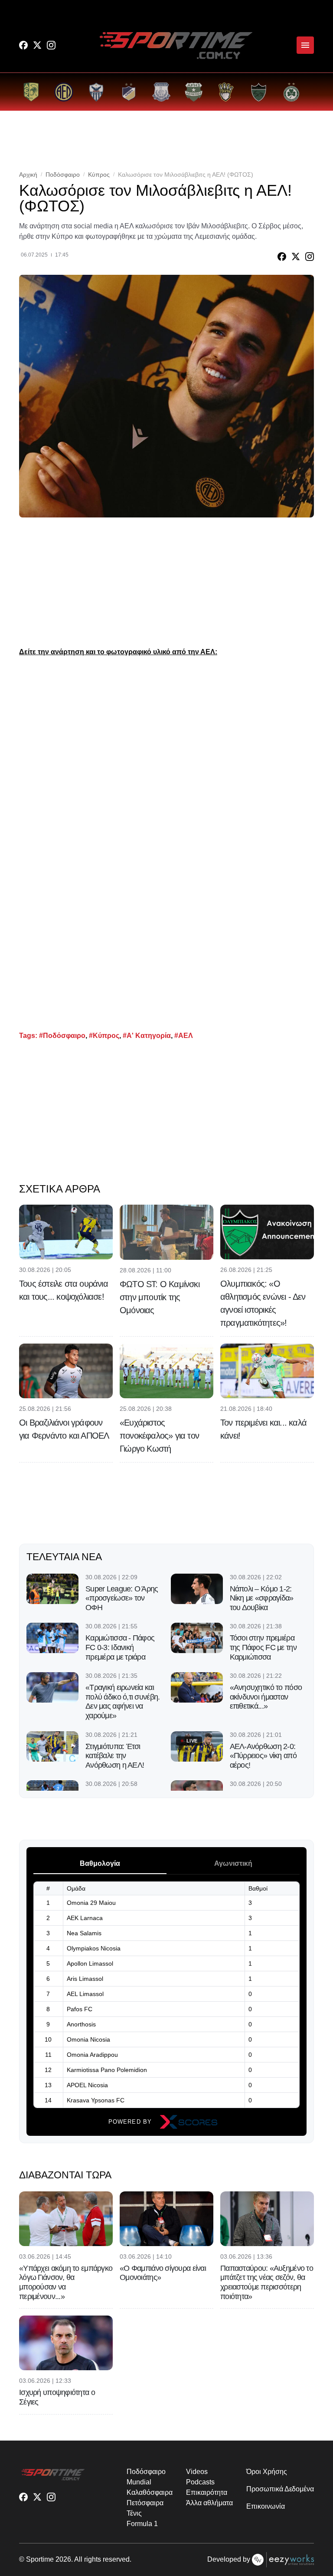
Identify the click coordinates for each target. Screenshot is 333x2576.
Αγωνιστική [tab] (233, 1863)
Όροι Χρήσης (266, 2472)
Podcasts (200, 2482)
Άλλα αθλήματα (209, 2503)
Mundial (139, 2482)
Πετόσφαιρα (145, 2503)
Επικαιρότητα (206, 2492)
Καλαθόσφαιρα (149, 2492)
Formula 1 (142, 2524)
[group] (31, 92)
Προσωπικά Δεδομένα (280, 2489)
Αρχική (28, 175)
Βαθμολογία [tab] (100, 1863)
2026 (63, 2559)
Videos (197, 2472)
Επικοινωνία (265, 2506)
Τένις (134, 2513)
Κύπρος (99, 175)
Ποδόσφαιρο (63, 175)
